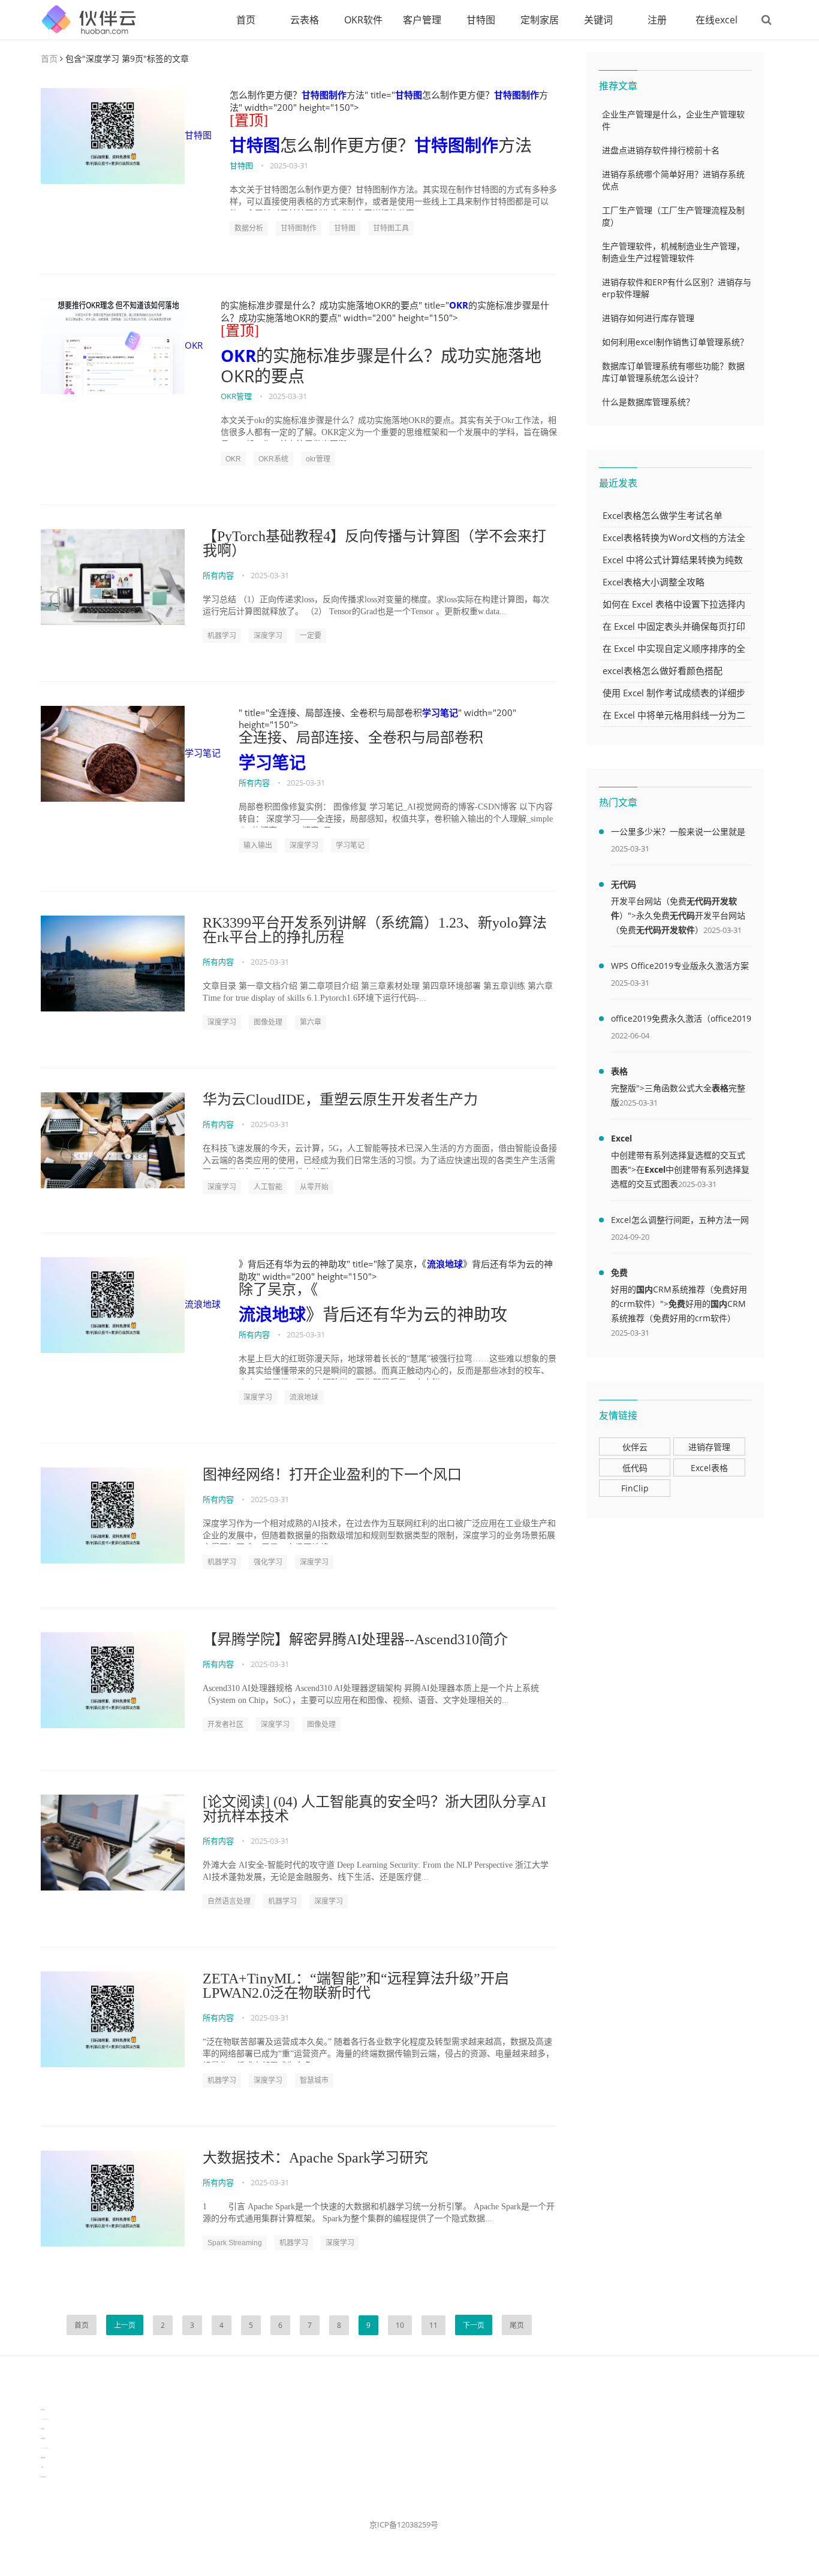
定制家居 (540, 20)
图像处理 (268, 1022)
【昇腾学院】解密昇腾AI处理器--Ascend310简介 (355, 1639)
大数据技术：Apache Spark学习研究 (315, 2158)
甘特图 (481, 20)
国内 (645, 1289)
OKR (194, 345)
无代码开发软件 (666, 930)
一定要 (311, 636)
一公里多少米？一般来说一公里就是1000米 (678, 833)
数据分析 (249, 228)
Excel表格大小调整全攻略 (654, 582)
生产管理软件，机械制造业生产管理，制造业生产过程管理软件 (673, 252)
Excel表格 (709, 1468)
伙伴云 (635, 1447)
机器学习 (222, 636)
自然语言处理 (229, 1901)
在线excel (716, 20)
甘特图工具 (391, 228)
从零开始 (314, 1187)
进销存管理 (709, 1447)
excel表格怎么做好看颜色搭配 (663, 671)
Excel (621, 1138)
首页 (246, 20)
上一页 (125, 2325)
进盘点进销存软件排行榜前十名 (661, 150)
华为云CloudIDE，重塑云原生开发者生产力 (340, 1100)
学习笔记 (203, 753)
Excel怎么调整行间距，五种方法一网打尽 (680, 1222)
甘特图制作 (324, 95)
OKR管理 (236, 396)
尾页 (517, 2325)
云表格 (305, 20)
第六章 (311, 1022)
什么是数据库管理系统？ (648, 402)
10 (400, 2325)
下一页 (474, 2325)
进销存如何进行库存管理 (648, 318)
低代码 (635, 1468)
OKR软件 (363, 20)
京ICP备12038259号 (404, 2524)
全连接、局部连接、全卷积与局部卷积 (361, 738)
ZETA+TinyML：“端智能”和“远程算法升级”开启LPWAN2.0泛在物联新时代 (356, 1986)
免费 (619, 1272)
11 (433, 2325)
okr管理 (318, 459)
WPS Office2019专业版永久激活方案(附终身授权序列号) (680, 968)
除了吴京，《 (278, 1289)
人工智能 (268, 1187)
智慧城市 (314, 2080)
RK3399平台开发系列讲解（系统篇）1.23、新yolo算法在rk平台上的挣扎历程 (375, 930)
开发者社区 (225, 1725)
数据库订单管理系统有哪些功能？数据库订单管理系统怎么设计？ (673, 372)
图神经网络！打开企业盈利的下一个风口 (332, 1475)
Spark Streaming (235, 2243)
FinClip (635, 1488)
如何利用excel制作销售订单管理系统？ (675, 342)
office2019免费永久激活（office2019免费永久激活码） (681, 1020)
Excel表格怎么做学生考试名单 (663, 515)
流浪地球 (203, 1304)
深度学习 (268, 636)
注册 (657, 20)
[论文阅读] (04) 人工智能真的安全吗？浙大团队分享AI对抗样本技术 (374, 1809)
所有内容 (218, 575)
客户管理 (422, 20)
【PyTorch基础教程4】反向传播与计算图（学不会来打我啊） (374, 543)
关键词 (598, 20)
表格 (619, 1071)
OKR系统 (273, 459)
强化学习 (268, 1562)
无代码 (624, 884)
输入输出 (258, 845)
